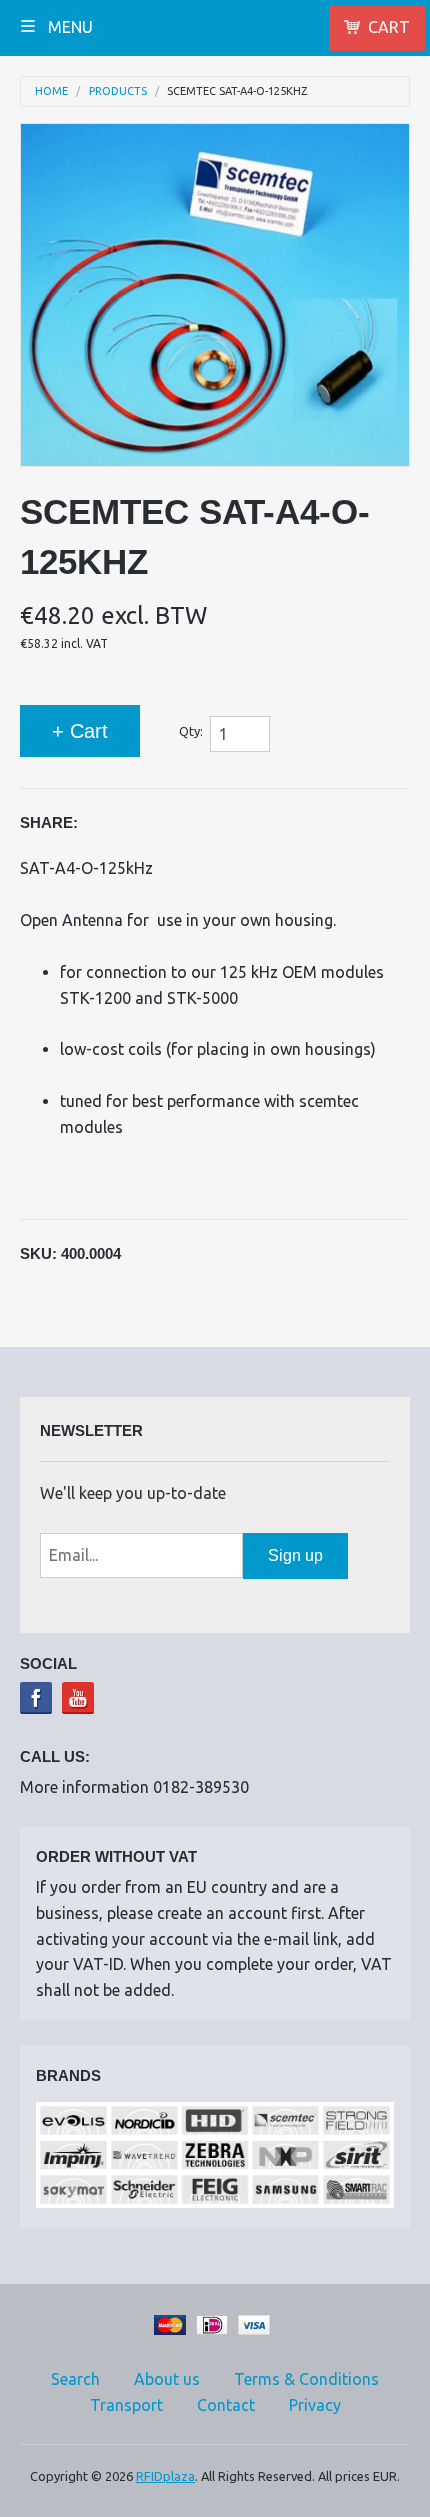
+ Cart (80, 731)
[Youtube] (78, 1698)
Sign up (295, 1555)
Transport (126, 2405)
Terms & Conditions (306, 2379)
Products (118, 91)
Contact (226, 2405)
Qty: (191, 731)
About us (167, 2379)
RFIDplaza (165, 2476)
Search (75, 2379)
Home (51, 91)
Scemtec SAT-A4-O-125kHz (237, 91)
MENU (68, 27)
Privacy (315, 2405)
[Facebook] (36, 1698)
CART (389, 27)
